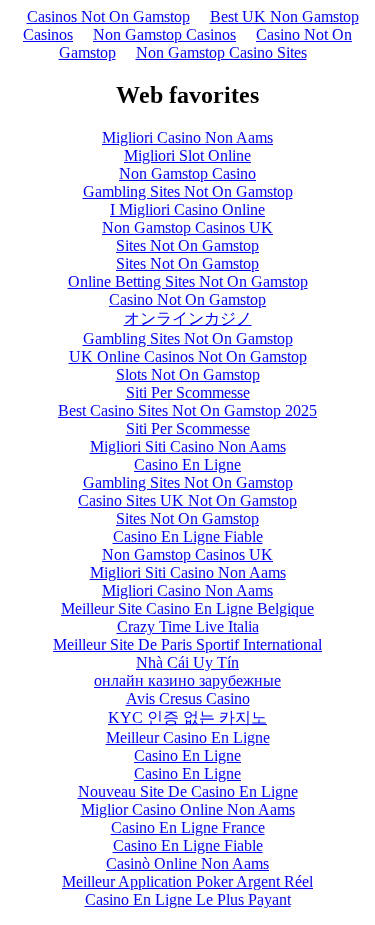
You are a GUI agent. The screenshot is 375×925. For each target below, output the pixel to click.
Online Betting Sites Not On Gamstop (188, 281)
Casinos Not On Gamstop (108, 16)
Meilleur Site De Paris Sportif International (187, 644)
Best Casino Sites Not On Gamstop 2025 (187, 410)
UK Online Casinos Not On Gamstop (188, 356)
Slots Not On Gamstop (188, 374)
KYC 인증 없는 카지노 (187, 717)
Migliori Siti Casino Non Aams (188, 446)
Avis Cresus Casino (188, 698)
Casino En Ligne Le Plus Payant (188, 899)
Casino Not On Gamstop (187, 299)
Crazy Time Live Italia (188, 626)
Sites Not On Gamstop (187, 245)
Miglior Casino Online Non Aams (188, 809)
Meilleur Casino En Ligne (188, 737)
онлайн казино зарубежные (187, 680)
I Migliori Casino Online (187, 209)
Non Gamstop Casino (187, 173)
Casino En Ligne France (188, 827)
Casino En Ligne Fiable (188, 536)
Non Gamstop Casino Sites (221, 52)
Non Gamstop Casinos (164, 34)
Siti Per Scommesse (188, 392)
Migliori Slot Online (187, 155)
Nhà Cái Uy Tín (187, 662)
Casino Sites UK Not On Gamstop (187, 500)
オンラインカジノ (188, 318)
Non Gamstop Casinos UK (187, 227)
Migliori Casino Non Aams (187, 137)
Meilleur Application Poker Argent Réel (187, 881)
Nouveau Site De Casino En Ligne (188, 791)
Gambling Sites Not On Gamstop (188, 191)
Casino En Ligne (187, 464)
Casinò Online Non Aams (187, 863)
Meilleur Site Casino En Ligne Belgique (187, 608)
